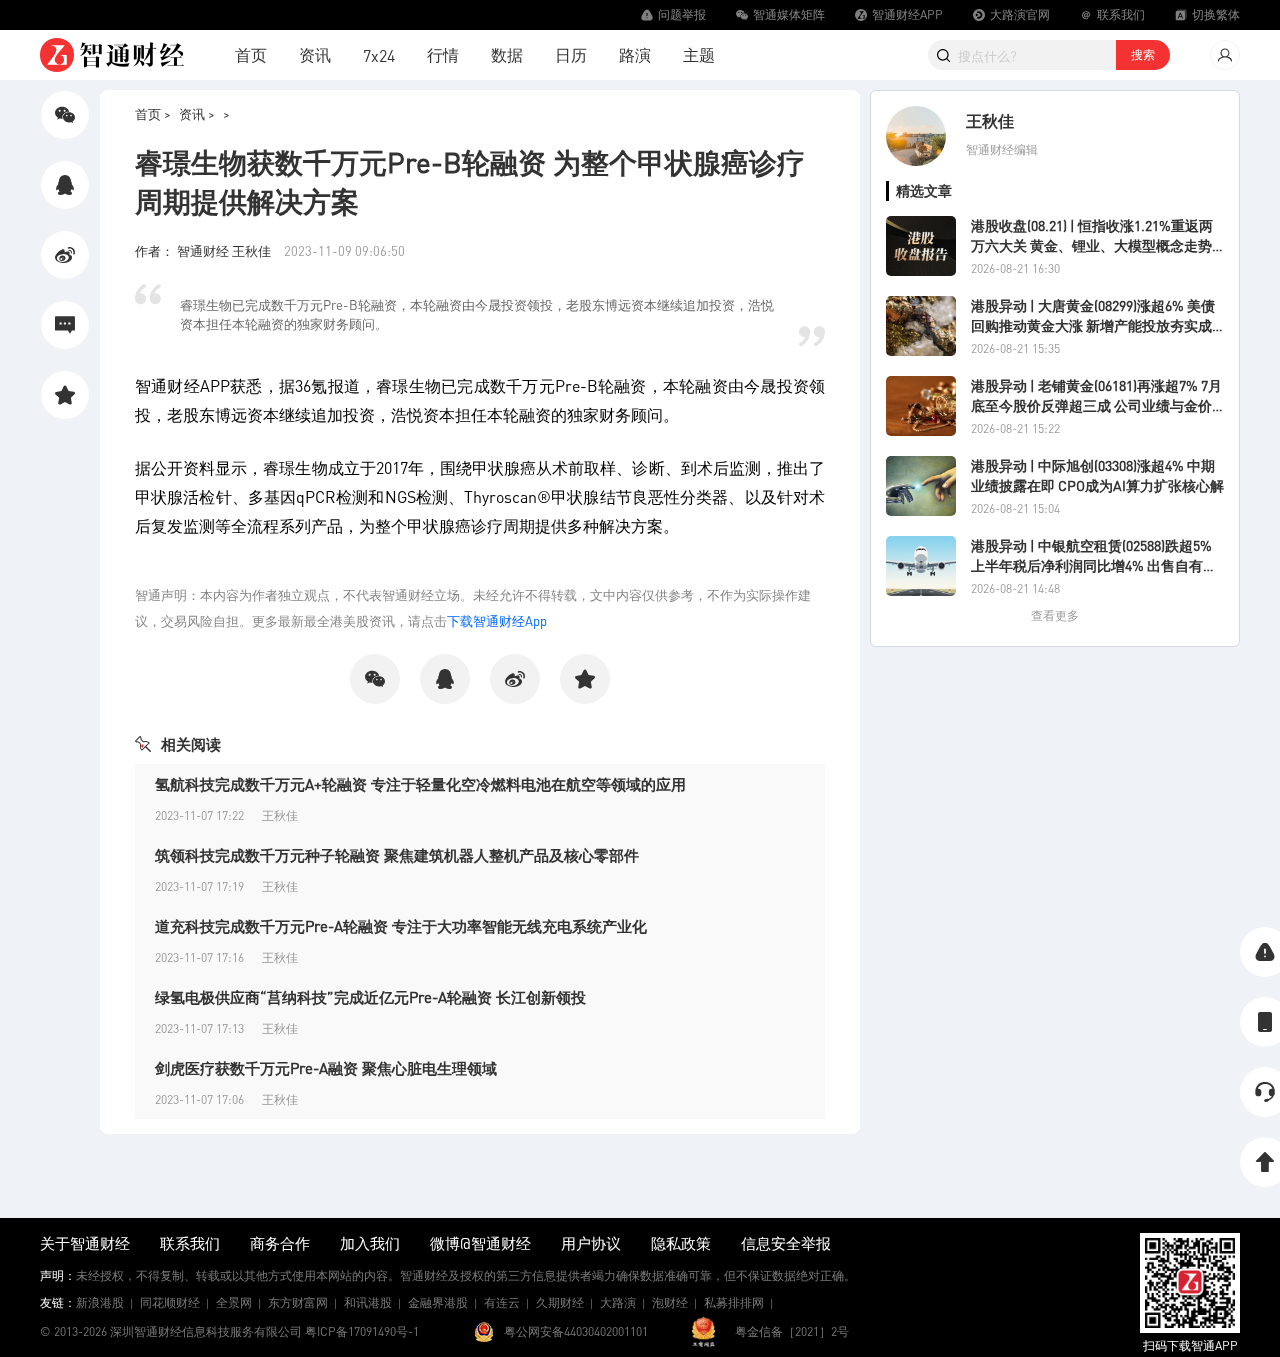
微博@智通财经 (480, 1243)
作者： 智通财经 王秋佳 (204, 250)
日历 (571, 54)
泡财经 (670, 1302)
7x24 (379, 55)
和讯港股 (368, 1302)
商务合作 (280, 1243)
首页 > (153, 113)
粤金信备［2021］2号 (792, 1331)
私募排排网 (734, 1302)
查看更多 (1055, 615)
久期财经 (560, 1302)
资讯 (315, 54)
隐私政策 (681, 1243)
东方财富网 (298, 1302)
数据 (507, 54)
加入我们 (370, 1243)
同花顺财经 (170, 1302)
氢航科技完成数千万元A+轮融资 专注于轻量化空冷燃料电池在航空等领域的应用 (420, 784)
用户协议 (591, 1243)
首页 (251, 54)
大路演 (618, 1302)
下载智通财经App (497, 620)
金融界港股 (438, 1302)
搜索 (1143, 54)
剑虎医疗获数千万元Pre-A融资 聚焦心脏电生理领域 (326, 1068)
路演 (635, 54)
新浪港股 (100, 1302)
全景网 (234, 1302)
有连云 (502, 1302)
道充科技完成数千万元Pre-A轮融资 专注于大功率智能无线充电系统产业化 (401, 926)
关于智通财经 (85, 1243)
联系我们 (190, 1243)
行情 (443, 54)
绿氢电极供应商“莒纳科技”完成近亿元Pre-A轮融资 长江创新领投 (370, 997)
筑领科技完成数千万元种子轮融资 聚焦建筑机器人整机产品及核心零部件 (397, 855)
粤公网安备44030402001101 (576, 1331)
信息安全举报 (786, 1243)
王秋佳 (990, 120)
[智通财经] (112, 55)
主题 (699, 54)
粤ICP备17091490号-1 (362, 1331)
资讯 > (197, 113)
